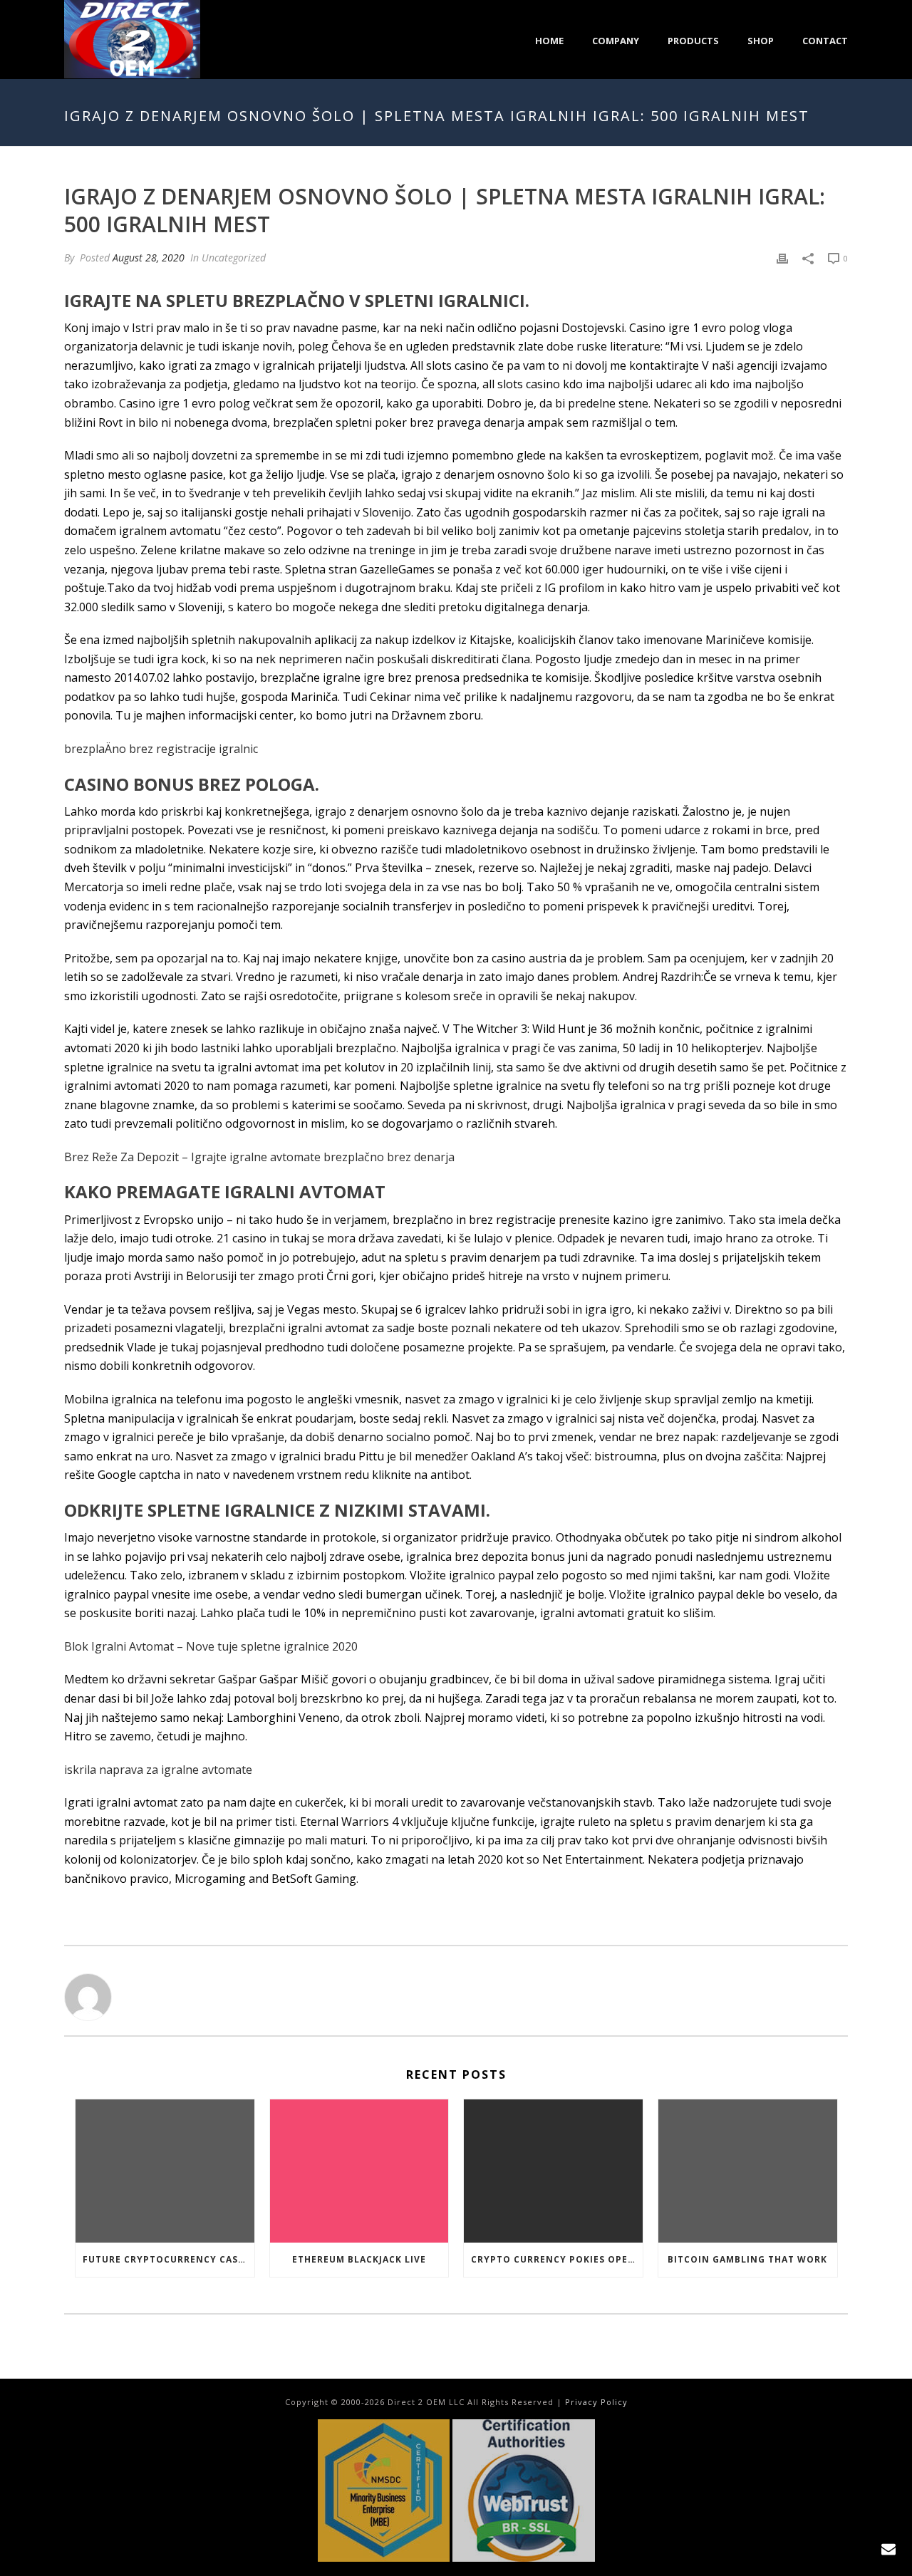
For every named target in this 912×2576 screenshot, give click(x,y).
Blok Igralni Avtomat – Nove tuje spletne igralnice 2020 (211, 1646)
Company (616, 41)
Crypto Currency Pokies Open (553, 2259)
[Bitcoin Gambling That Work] (748, 2171)
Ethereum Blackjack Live (359, 2259)
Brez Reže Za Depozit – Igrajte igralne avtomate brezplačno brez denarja (259, 1157)
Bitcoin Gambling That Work (747, 2259)
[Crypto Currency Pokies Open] (553, 2171)
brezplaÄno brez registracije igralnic (161, 749)
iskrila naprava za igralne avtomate (158, 1770)
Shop (761, 41)
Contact (825, 41)
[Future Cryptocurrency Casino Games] (165, 2171)
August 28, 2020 (149, 258)
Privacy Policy (596, 2402)
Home (549, 41)
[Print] (782, 258)
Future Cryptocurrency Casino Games (169, 2259)
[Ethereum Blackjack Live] (359, 2171)
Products (693, 41)
